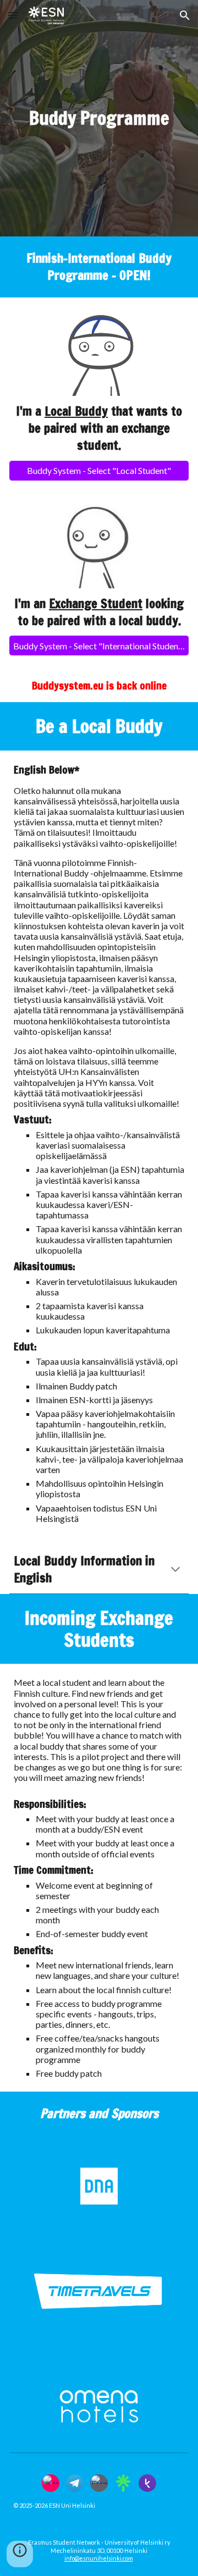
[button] (13, 15)
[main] (99, 118)
